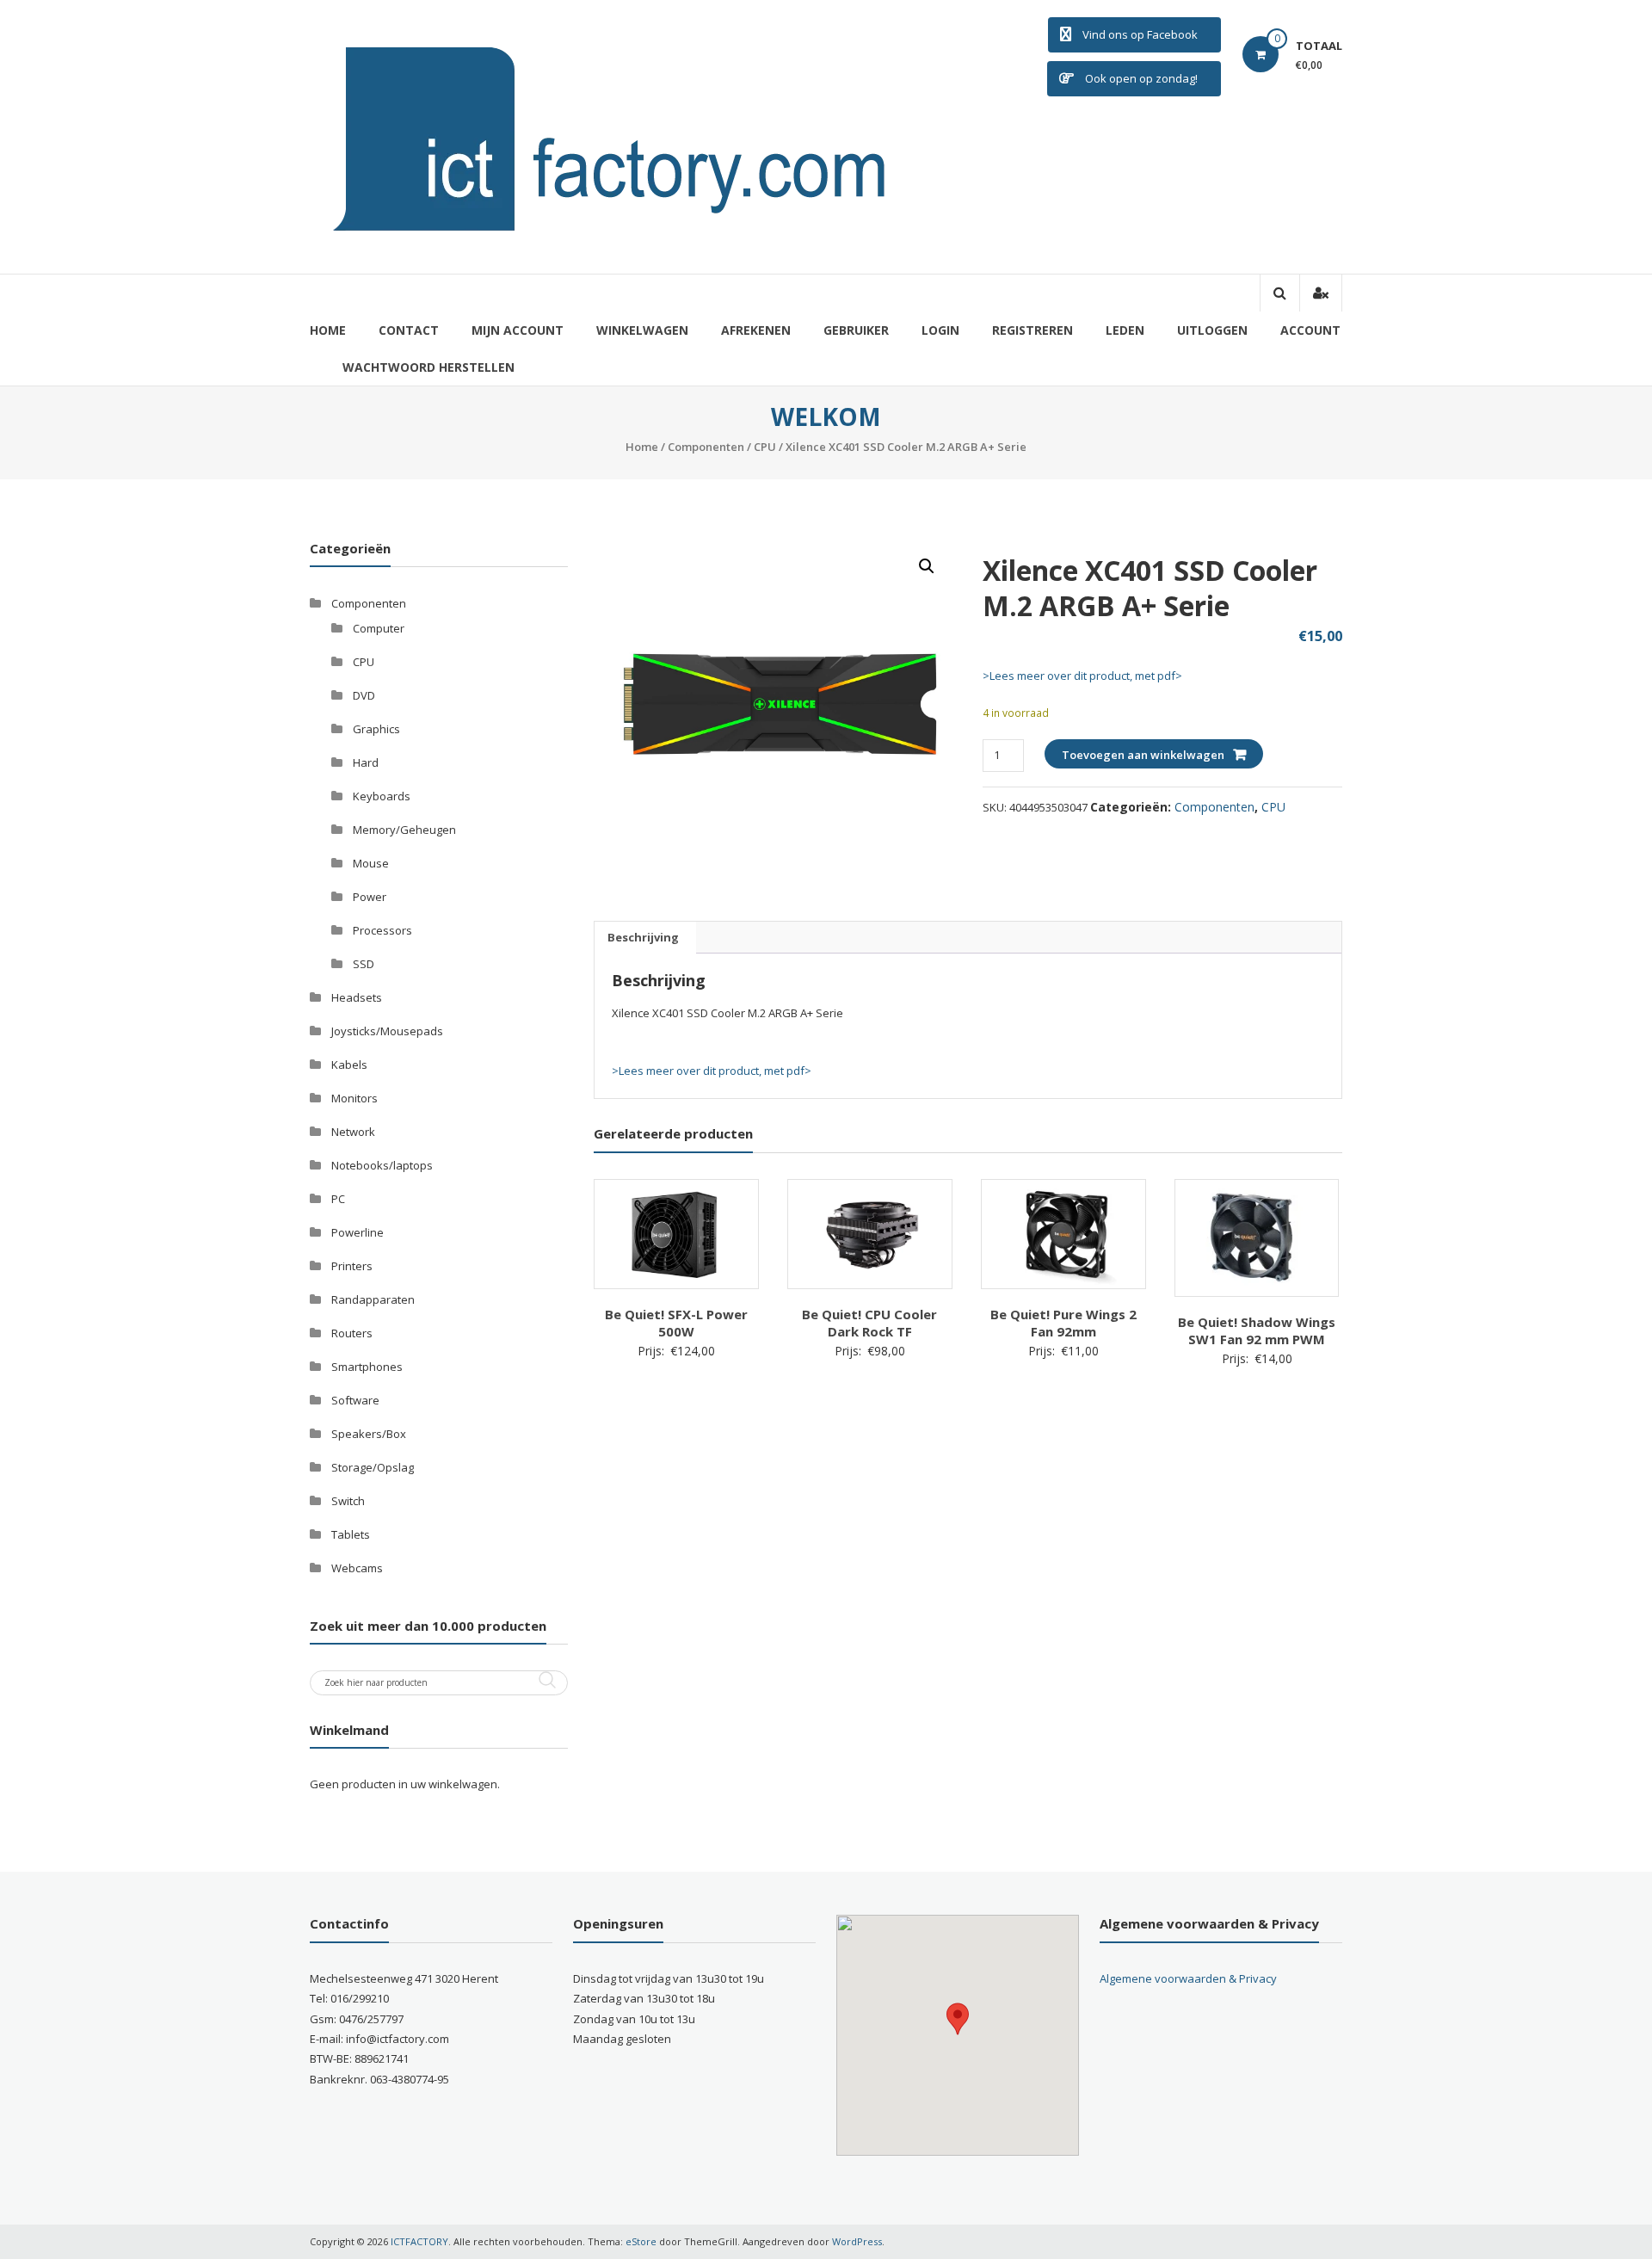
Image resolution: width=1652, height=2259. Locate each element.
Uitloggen (1212, 330)
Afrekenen (756, 330)
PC (338, 1199)
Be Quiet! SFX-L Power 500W (676, 1323)
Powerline (358, 1232)
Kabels (349, 1065)
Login (940, 330)
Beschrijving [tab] (643, 937)
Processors (382, 930)
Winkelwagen (642, 330)
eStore (641, 2241)
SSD (364, 964)
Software (355, 1400)
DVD (364, 695)
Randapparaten (373, 1299)
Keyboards (382, 796)
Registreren (1032, 330)
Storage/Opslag (373, 1467)
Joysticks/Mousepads (387, 1031)
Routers (352, 1333)
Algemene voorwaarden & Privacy (1188, 1978)
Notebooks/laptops (382, 1165)
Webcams (357, 1568)
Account (1310, 330)
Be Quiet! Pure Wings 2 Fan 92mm (1063, 1323)
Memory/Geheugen (404, 830)
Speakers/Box (369, 1434)
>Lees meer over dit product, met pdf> (1082, 676)
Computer (379, 628)
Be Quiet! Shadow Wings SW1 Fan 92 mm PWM (1257, 1330)
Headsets (357, 997)
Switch (348, 1501)
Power (370, 897)
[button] (927, 566)
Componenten (706, 447)
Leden (1125, 330)
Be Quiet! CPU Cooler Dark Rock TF (869, 1323)
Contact (409, 330)
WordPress (857, 2241)
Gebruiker (856, 330)
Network (353, 1132)
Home (328, 330)
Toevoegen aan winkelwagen (1143, 755)
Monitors (354, 1098)
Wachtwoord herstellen (428, 367)
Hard (366, 762)
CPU (765, 447)
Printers (352, 1266)
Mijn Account (518, 330)
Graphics (376, 729)
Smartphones (367, 1367)
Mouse (371, 863)
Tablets (351, 1534)
